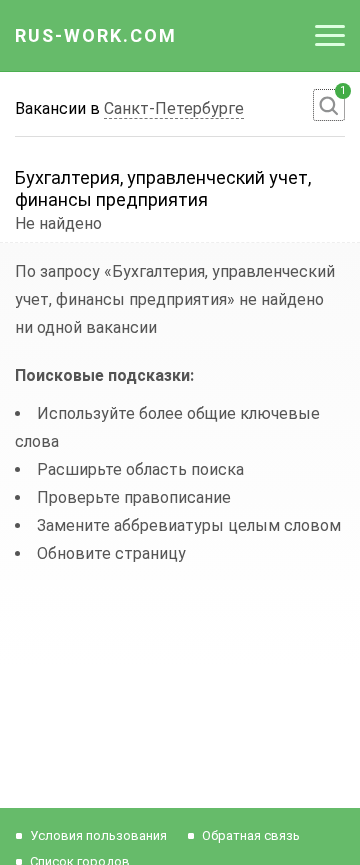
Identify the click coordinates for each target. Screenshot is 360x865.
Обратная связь (251, 835)
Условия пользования (98, 835)
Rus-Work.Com (96, 35)
